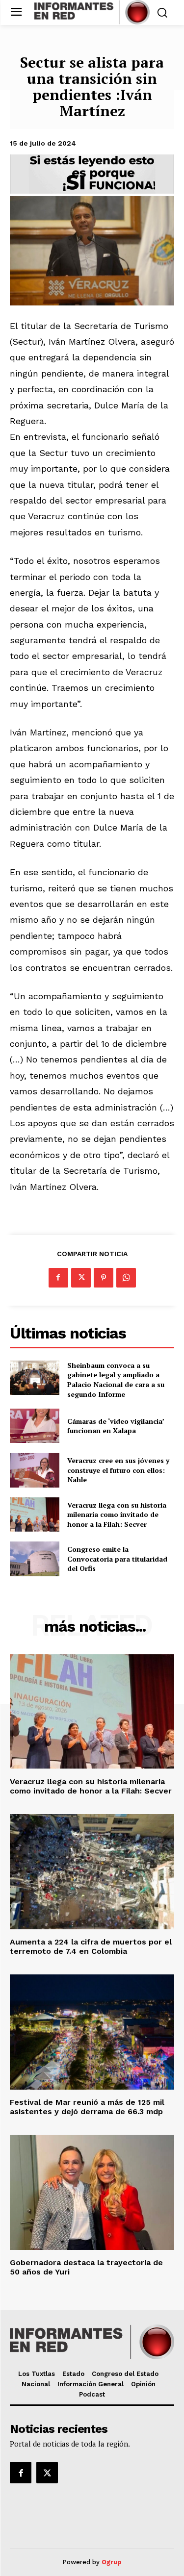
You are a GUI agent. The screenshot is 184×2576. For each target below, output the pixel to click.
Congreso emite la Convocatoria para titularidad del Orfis (117, 1559)
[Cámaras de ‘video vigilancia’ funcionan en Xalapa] (35, 1426)
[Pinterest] (104, 1278)
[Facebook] (58, 1278)
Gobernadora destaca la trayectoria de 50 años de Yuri (86, 2267)
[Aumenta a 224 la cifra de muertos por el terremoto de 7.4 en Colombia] (92, 1872)
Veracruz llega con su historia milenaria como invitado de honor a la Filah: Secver (117, 1515)
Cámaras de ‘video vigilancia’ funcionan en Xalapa (116, 1426)
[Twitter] (81, 1278)
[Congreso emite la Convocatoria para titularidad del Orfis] (35, 1559)
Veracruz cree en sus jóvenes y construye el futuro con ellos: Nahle (118, 1470)
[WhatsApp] (126, 1278)
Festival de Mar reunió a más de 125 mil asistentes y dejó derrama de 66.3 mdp (87, 2107)
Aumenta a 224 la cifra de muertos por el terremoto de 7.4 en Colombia (91, 1946)
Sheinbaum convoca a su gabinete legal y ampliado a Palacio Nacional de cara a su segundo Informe (116, 1380)
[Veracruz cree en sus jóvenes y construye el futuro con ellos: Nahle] (35, 1470)
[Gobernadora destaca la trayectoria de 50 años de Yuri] (92, 2192)
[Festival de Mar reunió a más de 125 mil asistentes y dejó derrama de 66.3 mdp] (92, 2032)
